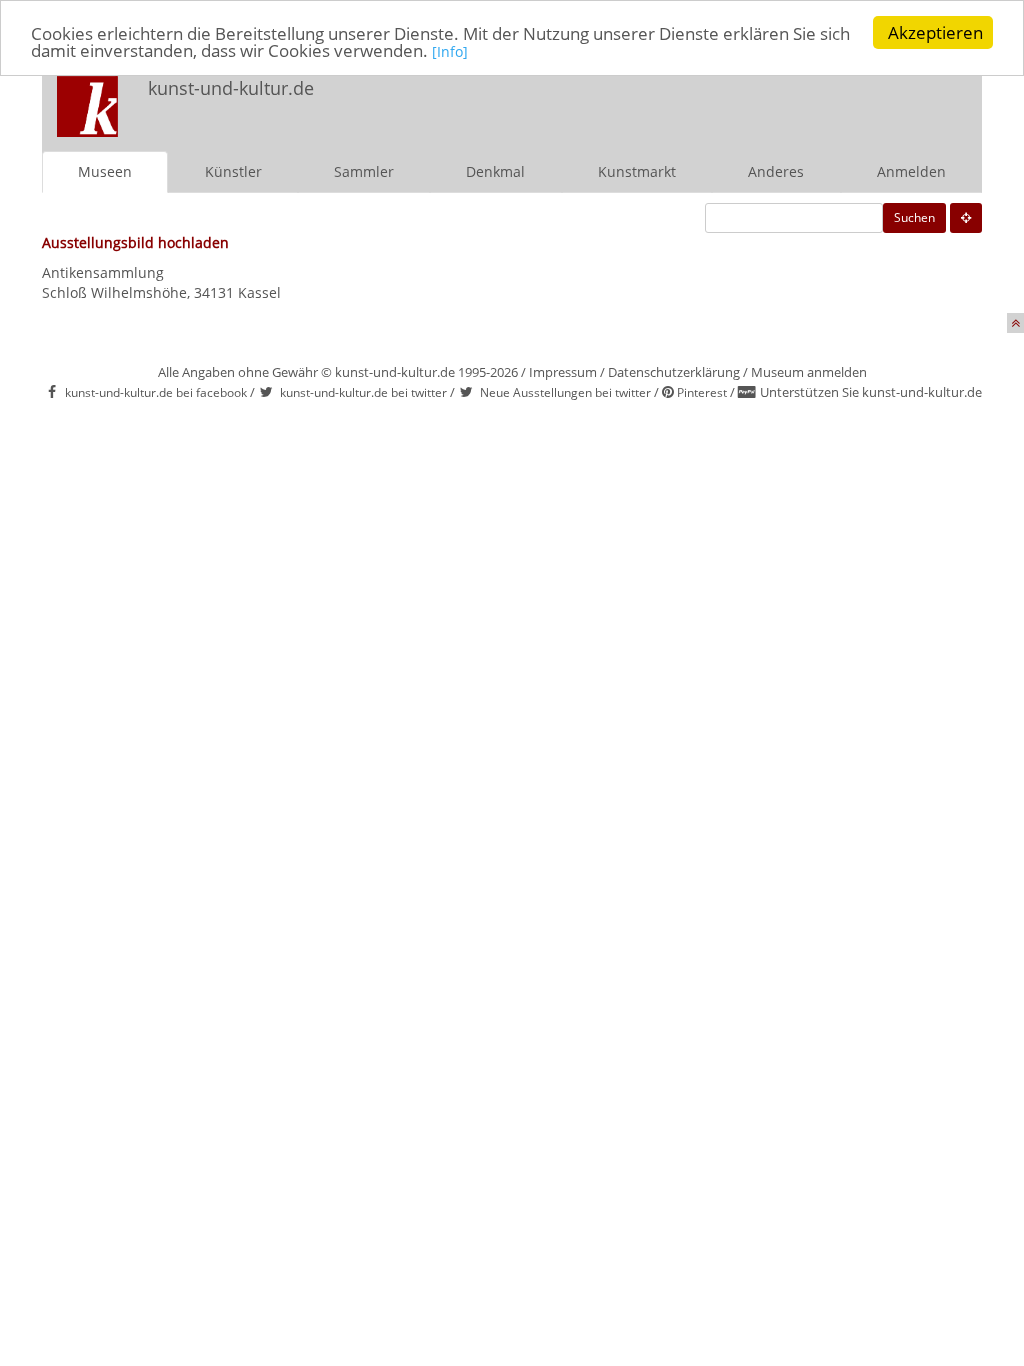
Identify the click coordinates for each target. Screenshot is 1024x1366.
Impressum (563, 372)
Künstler (233, 171)
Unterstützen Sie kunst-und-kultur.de (871, 392)
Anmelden (911, 171)
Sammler (364, 171)
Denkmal (495, 171)
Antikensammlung (103, 272)
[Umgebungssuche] (966, 218)
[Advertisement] (718, 106)
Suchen (914, 217)
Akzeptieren (935, 32)
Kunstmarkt (637, 171)
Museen (105, 171)
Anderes (776, 171)
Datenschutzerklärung (674, 372)
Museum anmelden (809, 372)
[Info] (450, 51)
